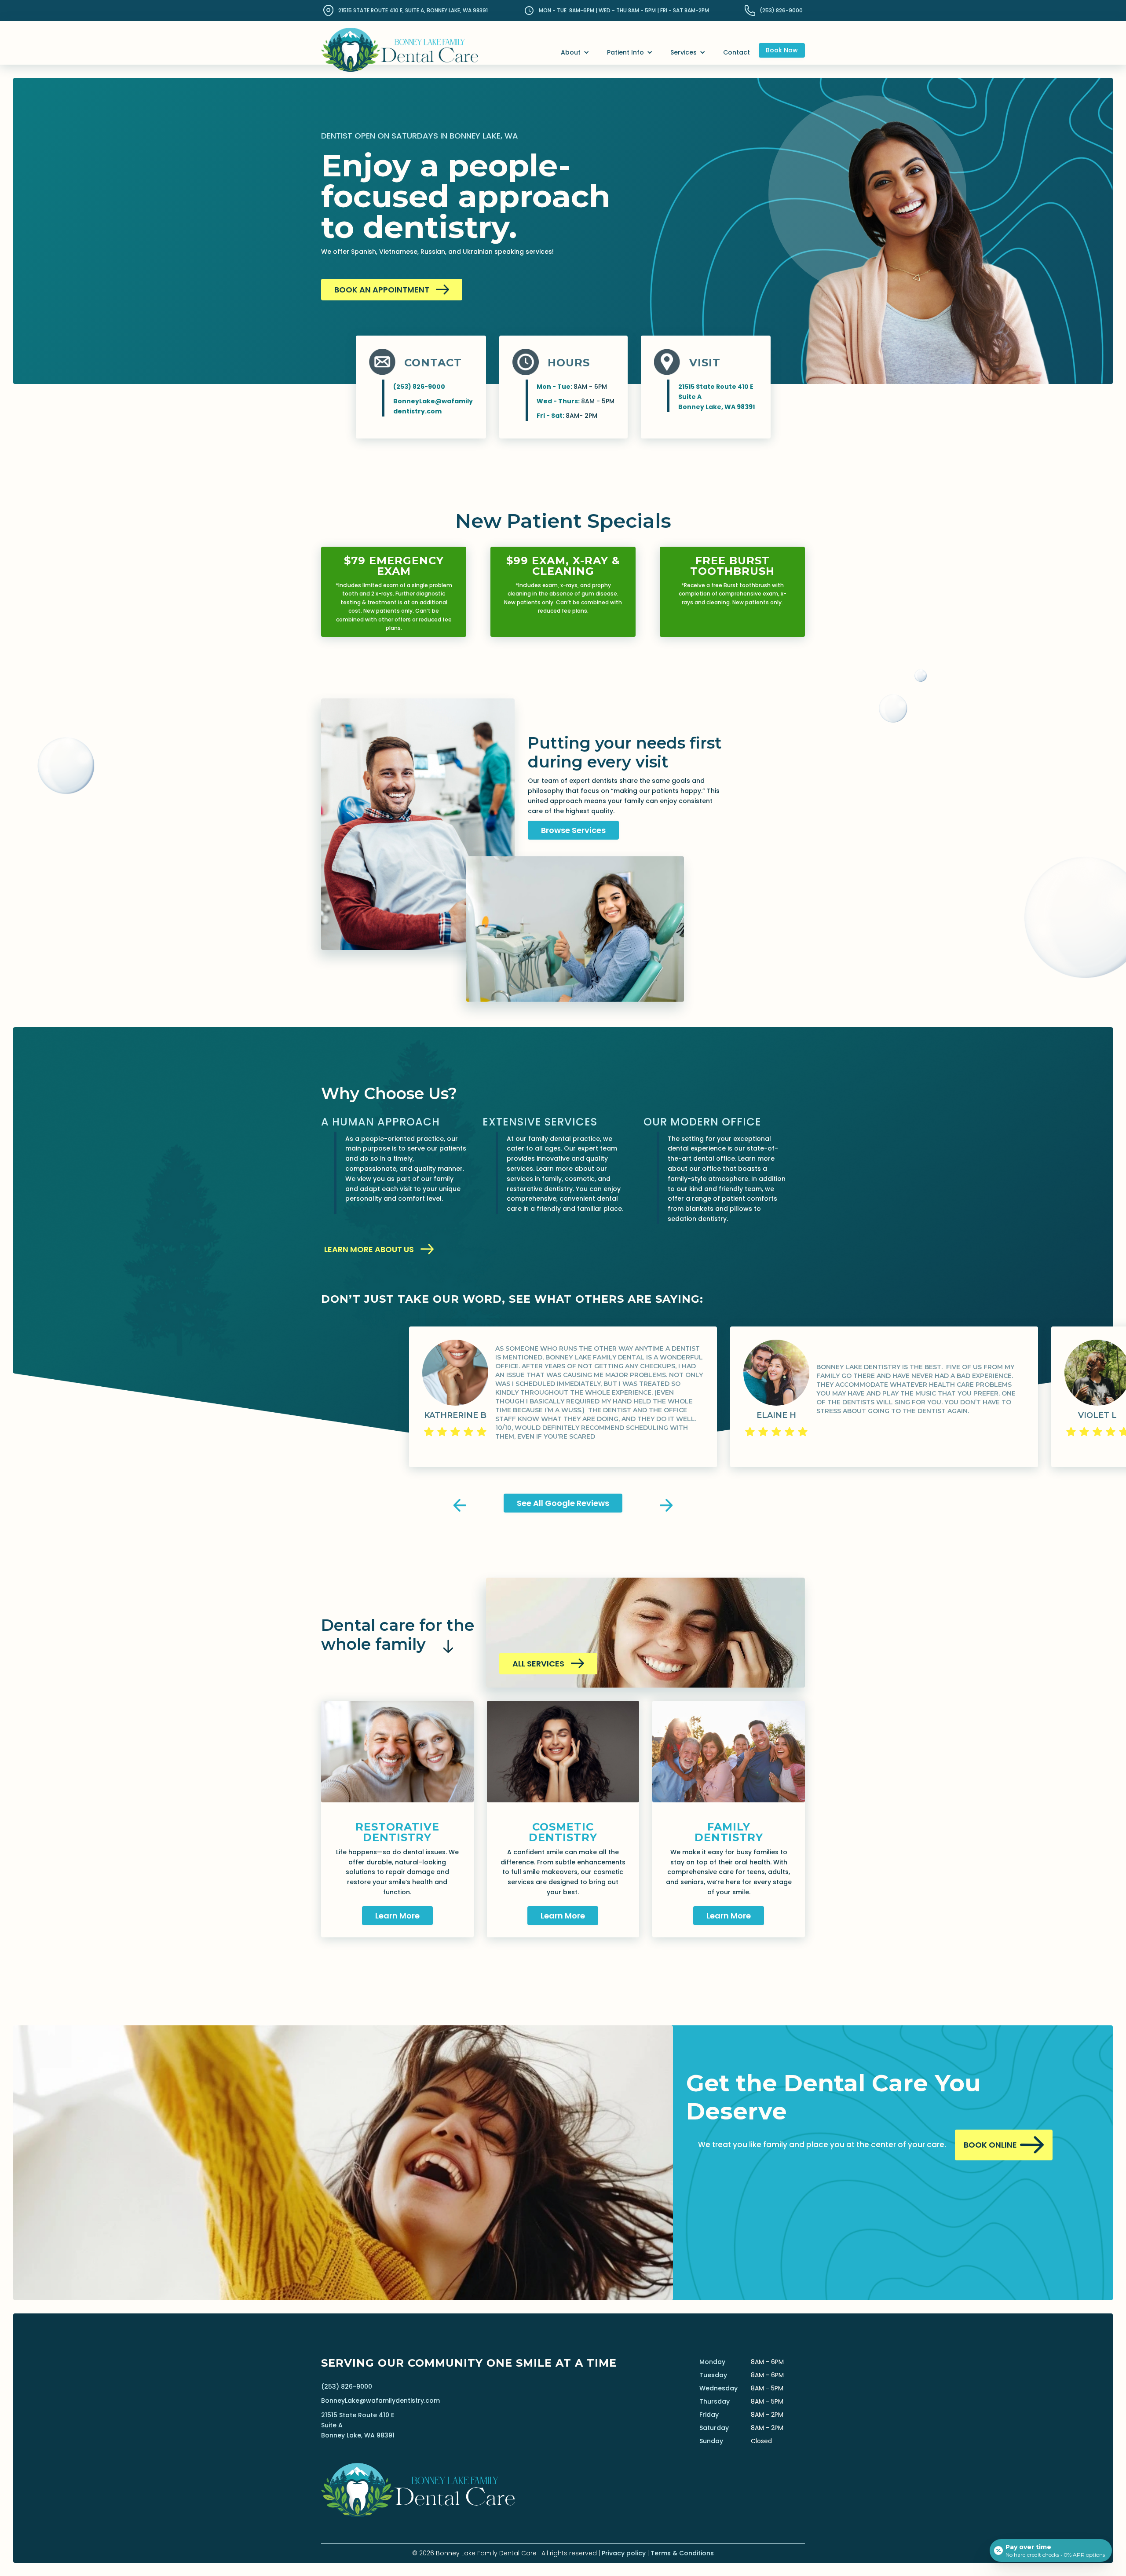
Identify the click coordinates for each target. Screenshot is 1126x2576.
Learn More (397, 1916)
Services (684, 52)
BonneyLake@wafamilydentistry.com (380, 2401)
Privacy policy (624, 2553)
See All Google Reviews (563, 1503)
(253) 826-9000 (347, 2386)
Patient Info (625, 52)
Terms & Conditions (682, 2553)
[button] (575, 53)
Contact (737, 52)
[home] (400, 42)
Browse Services (573, 830)
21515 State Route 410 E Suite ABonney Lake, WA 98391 (358, 2425)
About (571, 52)
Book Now (782, 50)
